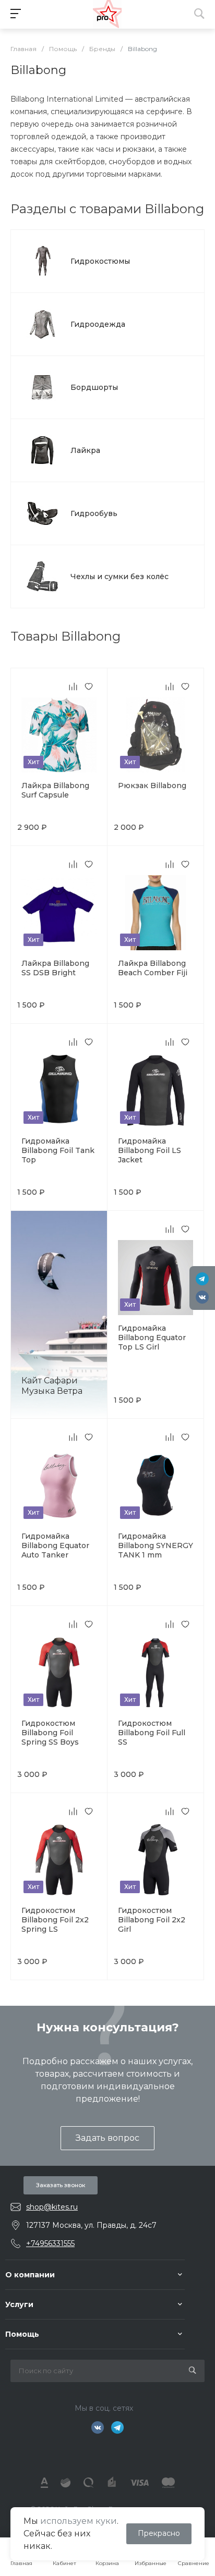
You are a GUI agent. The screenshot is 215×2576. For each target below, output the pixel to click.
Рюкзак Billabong (152, 786)
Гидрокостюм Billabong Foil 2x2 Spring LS (55, 1920)
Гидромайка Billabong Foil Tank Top (58, 1150)
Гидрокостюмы (100, 261)
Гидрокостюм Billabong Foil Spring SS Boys (50, 1733)
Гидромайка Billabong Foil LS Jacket (150, 1150)
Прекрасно (159, 2533)
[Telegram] (202, 1279)
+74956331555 (50, 2243)
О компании (30, 2275)
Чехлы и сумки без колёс (120, 576)
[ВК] (202, 1297)
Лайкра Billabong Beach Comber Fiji (153, 968)
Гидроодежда (98, 324)
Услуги (19, 2304)
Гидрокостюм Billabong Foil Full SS (152, 1733)
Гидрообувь (94, 513)
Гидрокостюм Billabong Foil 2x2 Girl (152, 1920)
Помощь (22, 2334)
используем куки (79, 2521)
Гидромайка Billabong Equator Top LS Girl (152, 1338)
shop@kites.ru (52, 2207)
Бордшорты (94, 387)
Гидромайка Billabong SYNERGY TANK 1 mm (156, 1545)
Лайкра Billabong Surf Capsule (55, 790)
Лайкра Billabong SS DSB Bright (55, 968)
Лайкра (85, 450)
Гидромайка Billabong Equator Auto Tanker (55, 1545)
